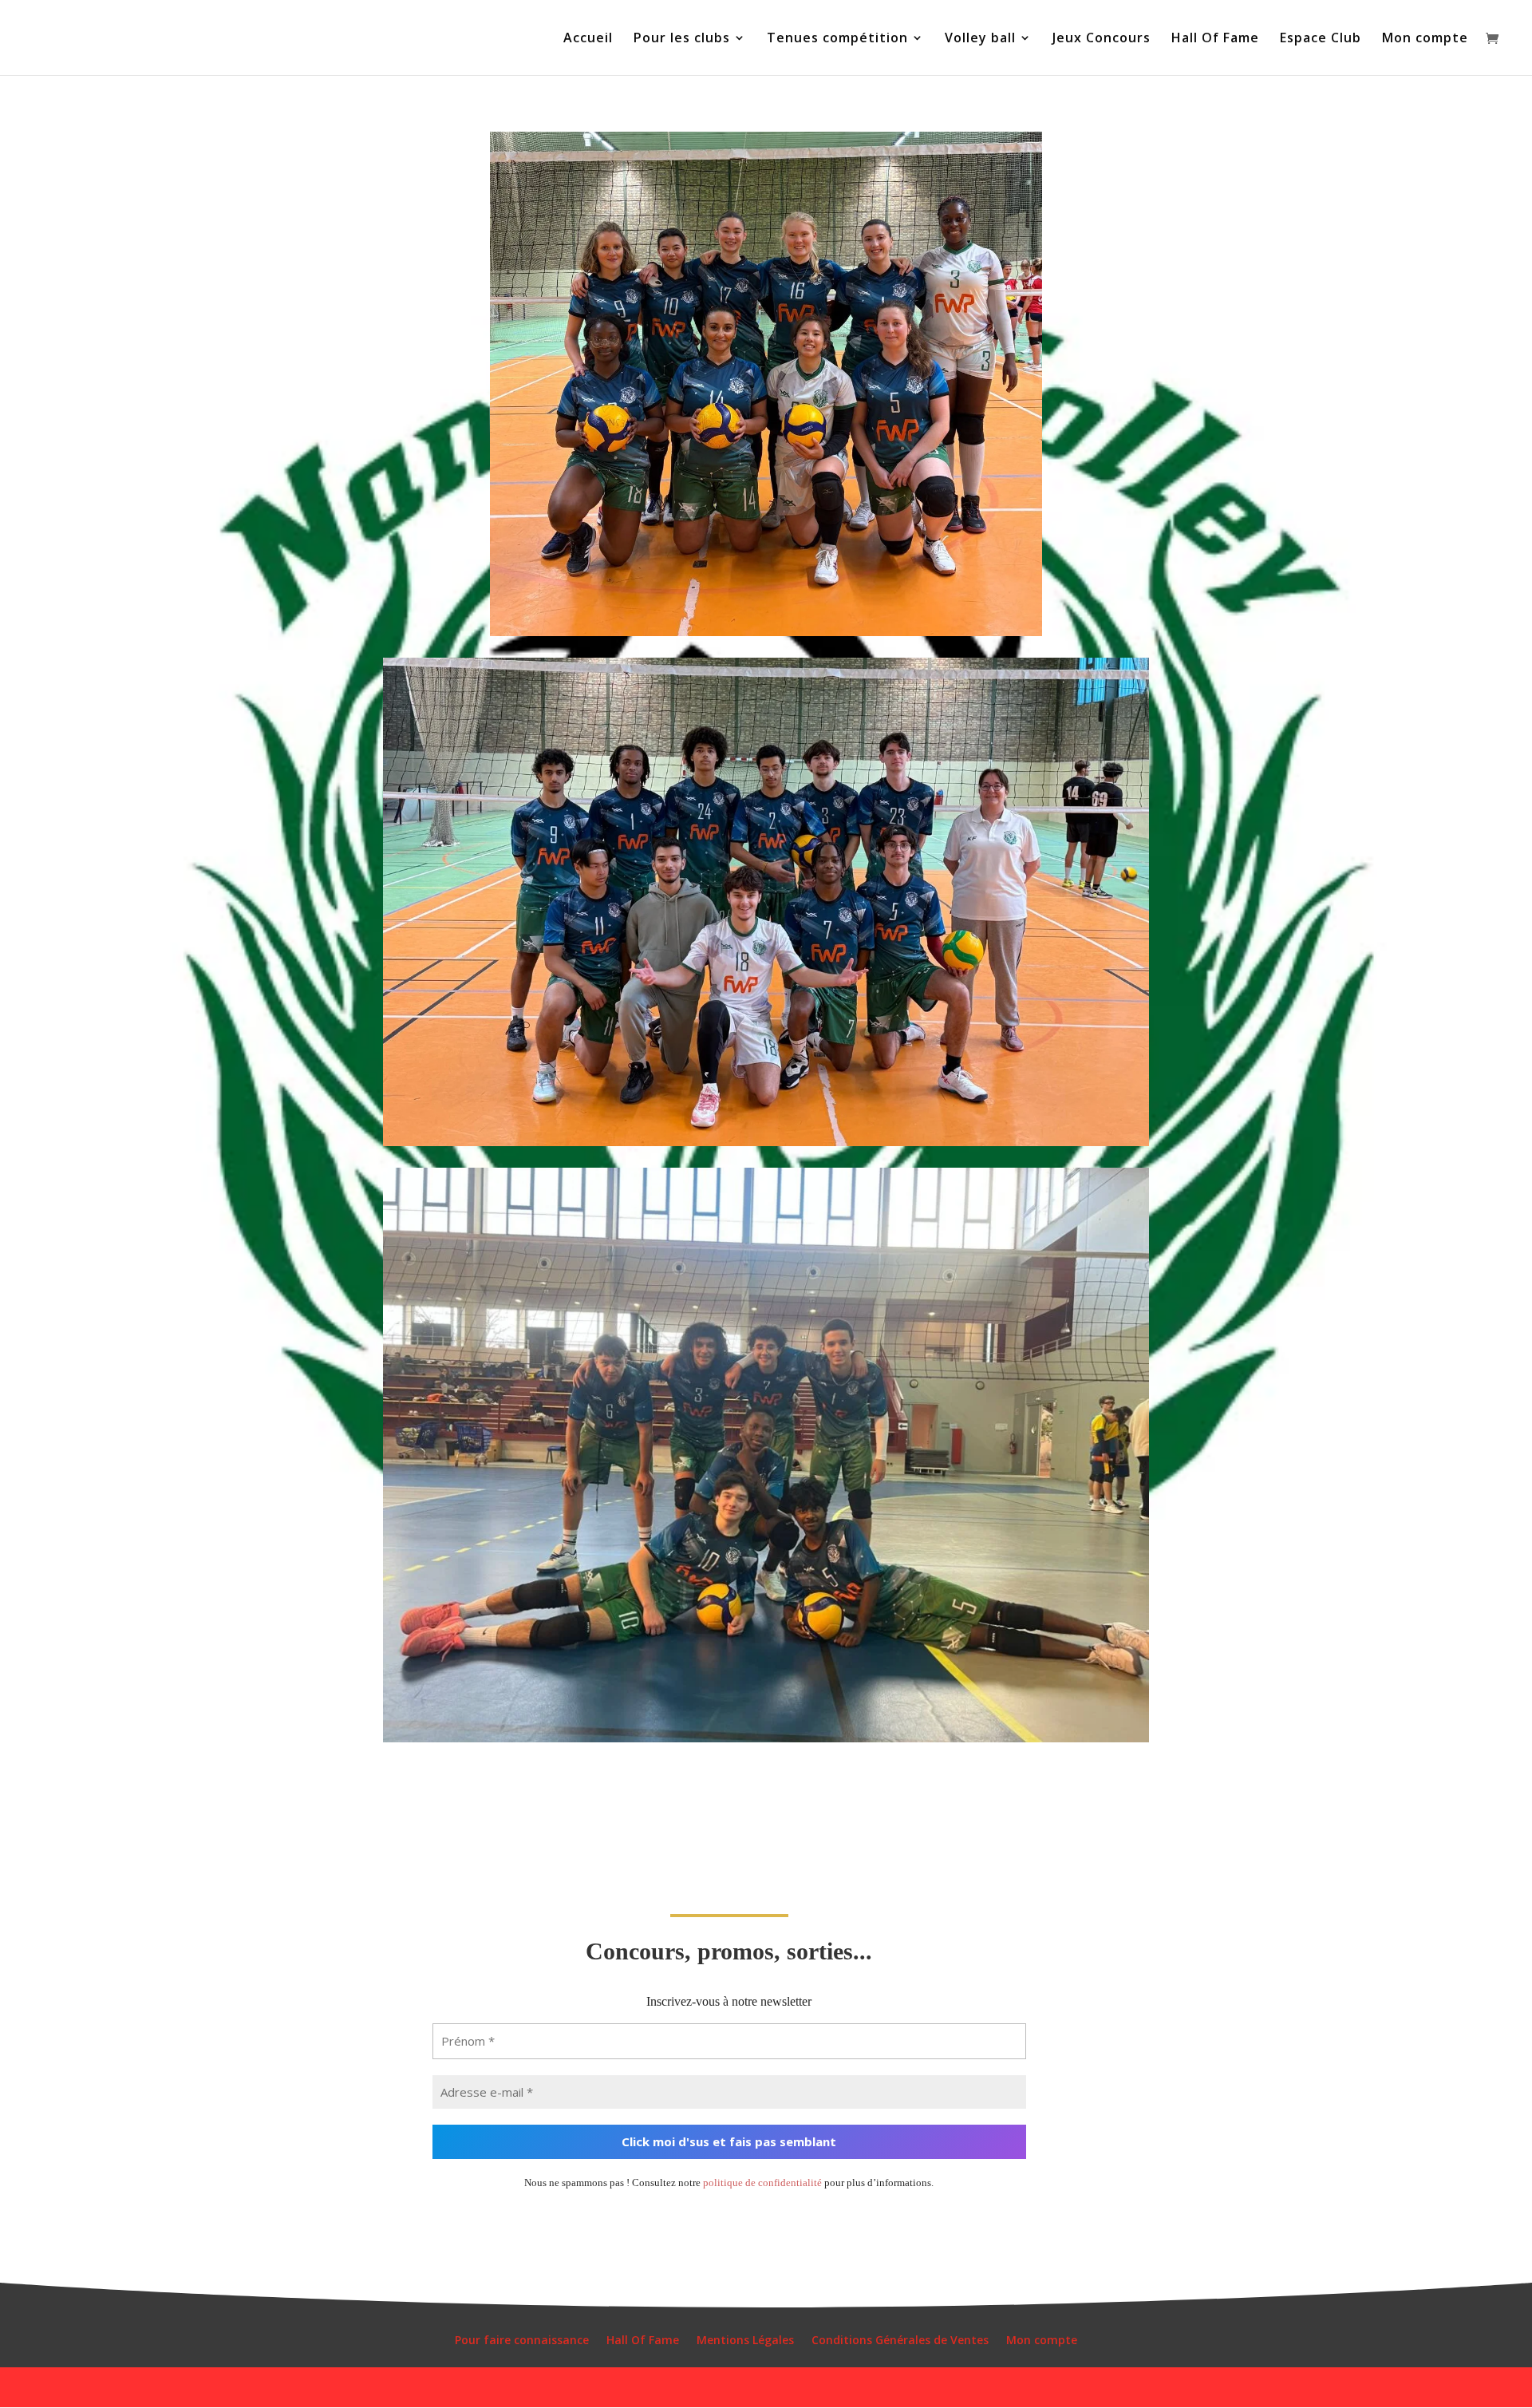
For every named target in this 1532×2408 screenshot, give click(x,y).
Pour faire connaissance (522, 2341)
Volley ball (980, 39)
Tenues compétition (837, 39)
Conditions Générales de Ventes (900, 2341)
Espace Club (1321, 39)
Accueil (588, 39)
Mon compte (1425, 39)
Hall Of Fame (1215, 39)
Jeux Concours (1102, 39)
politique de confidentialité (762, 2183)
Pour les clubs (682, 39)
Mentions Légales (745, 2341)
